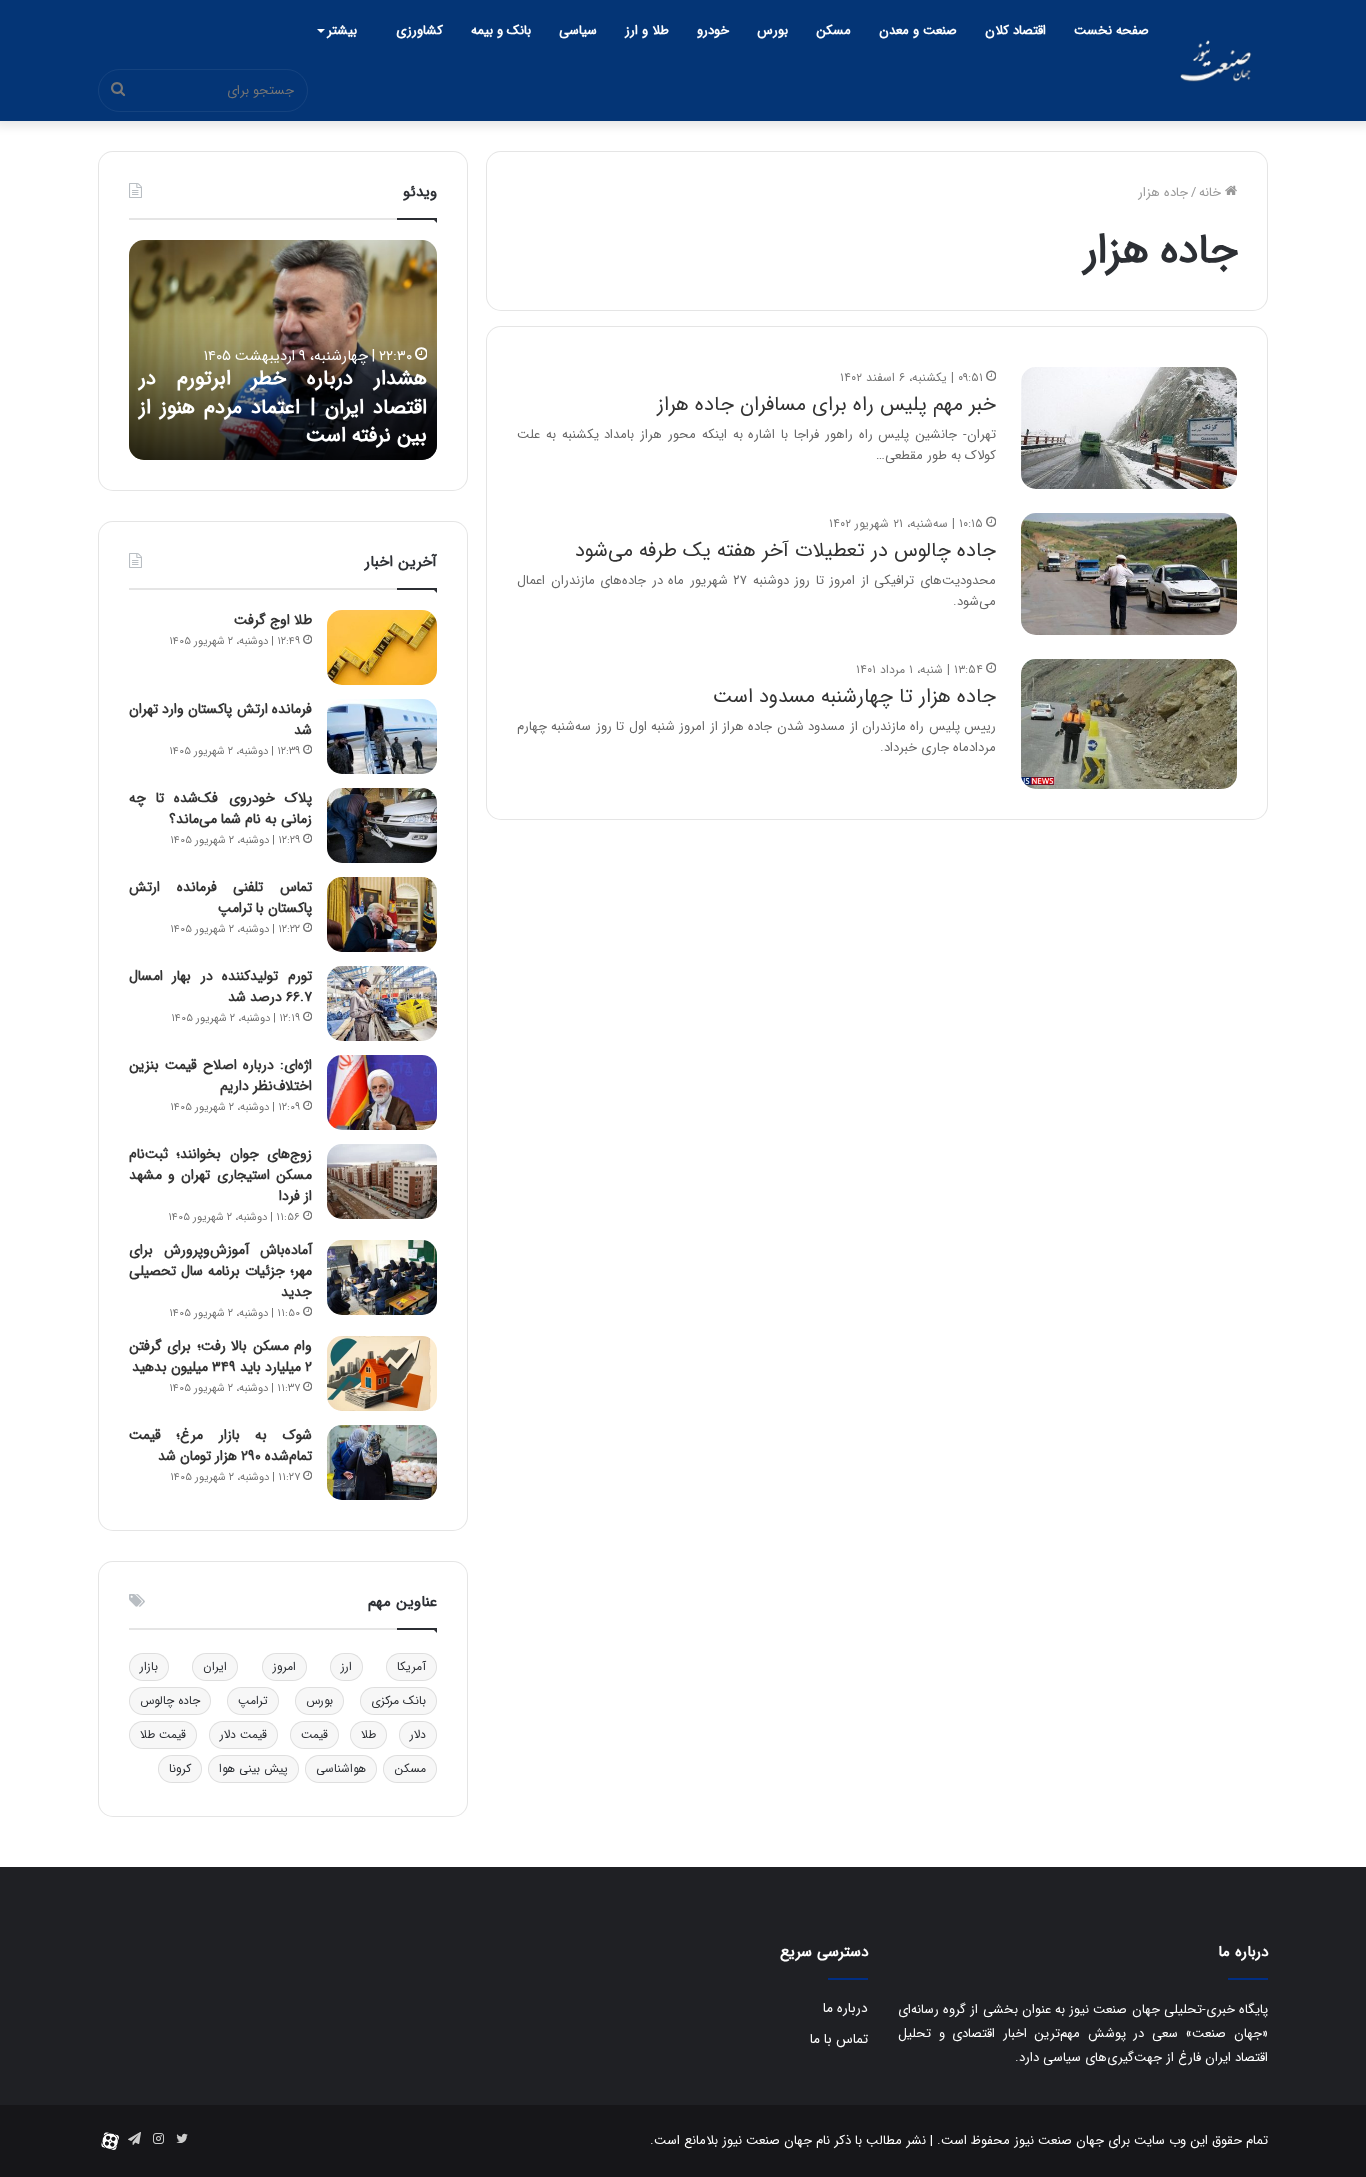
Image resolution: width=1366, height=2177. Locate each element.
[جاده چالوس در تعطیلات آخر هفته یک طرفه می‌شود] (1129, 574)
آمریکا (411, 1666)
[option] (283, 350)
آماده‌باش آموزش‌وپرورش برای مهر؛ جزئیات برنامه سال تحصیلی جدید (220, 1271)
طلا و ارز (647, 30)
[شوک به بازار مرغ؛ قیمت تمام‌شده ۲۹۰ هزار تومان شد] (382, 1462)
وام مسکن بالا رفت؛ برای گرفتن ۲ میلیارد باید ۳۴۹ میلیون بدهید (220, 1356)
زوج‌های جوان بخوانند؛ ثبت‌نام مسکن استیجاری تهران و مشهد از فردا (220, 1175)
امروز (284, 1666)
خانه (1212, 192)
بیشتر (342, 30)
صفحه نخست (1111, 30)
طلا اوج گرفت (273, 620)
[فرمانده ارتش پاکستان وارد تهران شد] (382, 736)
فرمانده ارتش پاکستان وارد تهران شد (220, 719)
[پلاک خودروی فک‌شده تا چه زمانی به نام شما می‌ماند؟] (382, 825)
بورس (772, 30)
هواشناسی (341, 1768)
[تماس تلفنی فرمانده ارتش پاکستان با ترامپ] (382, 914)
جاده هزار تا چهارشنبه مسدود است (854, 696)
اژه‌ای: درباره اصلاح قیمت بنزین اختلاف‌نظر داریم (220, 1075)
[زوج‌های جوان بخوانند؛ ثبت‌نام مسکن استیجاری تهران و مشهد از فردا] (382, 1181)
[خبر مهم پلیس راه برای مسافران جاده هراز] (1129, 428)
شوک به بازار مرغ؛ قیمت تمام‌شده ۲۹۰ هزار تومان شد (220, 1445)
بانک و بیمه (501, 30)
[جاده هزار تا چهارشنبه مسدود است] (1129, 724)
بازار (149, 1666)
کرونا (180, 1768)
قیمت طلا (163, 1734)
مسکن (833, 30)
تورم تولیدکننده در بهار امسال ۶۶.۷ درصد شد (220, 986)
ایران (215, 1666)
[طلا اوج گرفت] (382, 647)
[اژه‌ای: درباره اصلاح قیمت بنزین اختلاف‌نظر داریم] (382, 1092)
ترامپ (253, 1700)
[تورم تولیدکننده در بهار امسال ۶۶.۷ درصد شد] (382, 1003)
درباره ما (845, 2008)
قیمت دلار (243, 1734)
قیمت (314, 1734)
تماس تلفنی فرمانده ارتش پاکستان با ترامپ (220, 897)
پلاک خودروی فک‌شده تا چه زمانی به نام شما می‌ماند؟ (220, 808)
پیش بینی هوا (253, 1768)
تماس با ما (839, 2039)
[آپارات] (110, 2141)
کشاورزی (419, 30)
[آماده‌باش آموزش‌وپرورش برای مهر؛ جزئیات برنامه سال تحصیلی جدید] (382, 1277)
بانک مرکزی (398, 1700)
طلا (368, 1734)
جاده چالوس (170, 1700)
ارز (346, 1666)
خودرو (713, 30)
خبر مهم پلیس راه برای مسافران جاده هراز (826, 404)
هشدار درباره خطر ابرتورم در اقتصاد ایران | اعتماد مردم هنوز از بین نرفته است (283, 407)
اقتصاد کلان (1015, 30)
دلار (418, 1734)
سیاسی (578, 30)
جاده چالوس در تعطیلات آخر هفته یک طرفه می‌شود (785, 550)
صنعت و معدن (918, 30)
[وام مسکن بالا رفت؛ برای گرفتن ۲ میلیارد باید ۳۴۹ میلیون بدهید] (382, 1373)
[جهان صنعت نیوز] (1215, 60)
